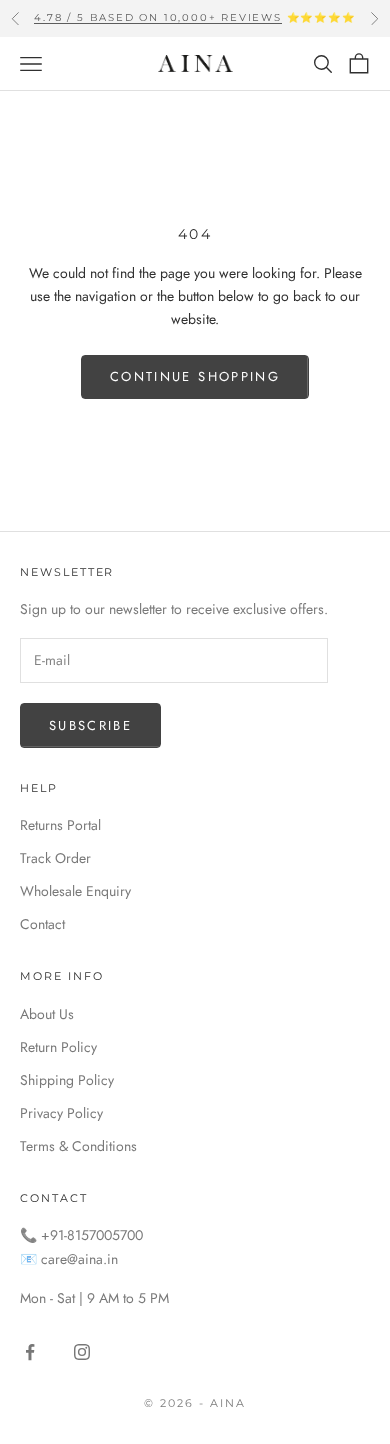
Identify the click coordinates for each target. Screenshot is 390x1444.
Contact (42, 924)
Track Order (55, 858)
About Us (47, 1014)
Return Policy (58, 1047)
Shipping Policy (67, 1080)
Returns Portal (60, 825)
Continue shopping (195, 376)
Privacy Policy (61, 1113)
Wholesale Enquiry (75, 891)
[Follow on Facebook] (30, 1352)
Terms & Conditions (78, 1146)
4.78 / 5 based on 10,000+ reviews (157, 17)
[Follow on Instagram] (82, 1352)
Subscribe (90, 725)
